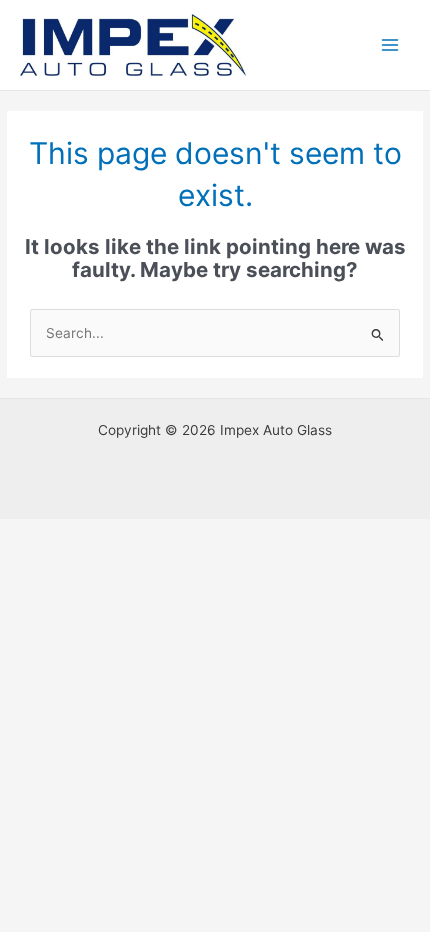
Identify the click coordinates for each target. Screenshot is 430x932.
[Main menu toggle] (390, 45)
